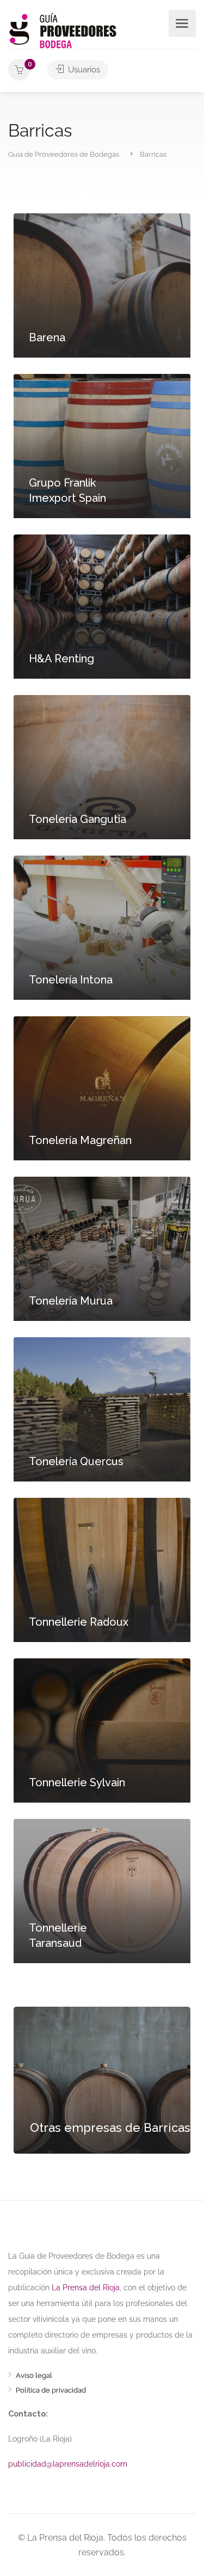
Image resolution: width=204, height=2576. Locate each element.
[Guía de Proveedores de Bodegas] (63, 30)
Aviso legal (34, 2377)
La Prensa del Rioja (86, 2287)
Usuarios (83, 70)
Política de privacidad (51, 2391)
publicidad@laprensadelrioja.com (68, 2464)
